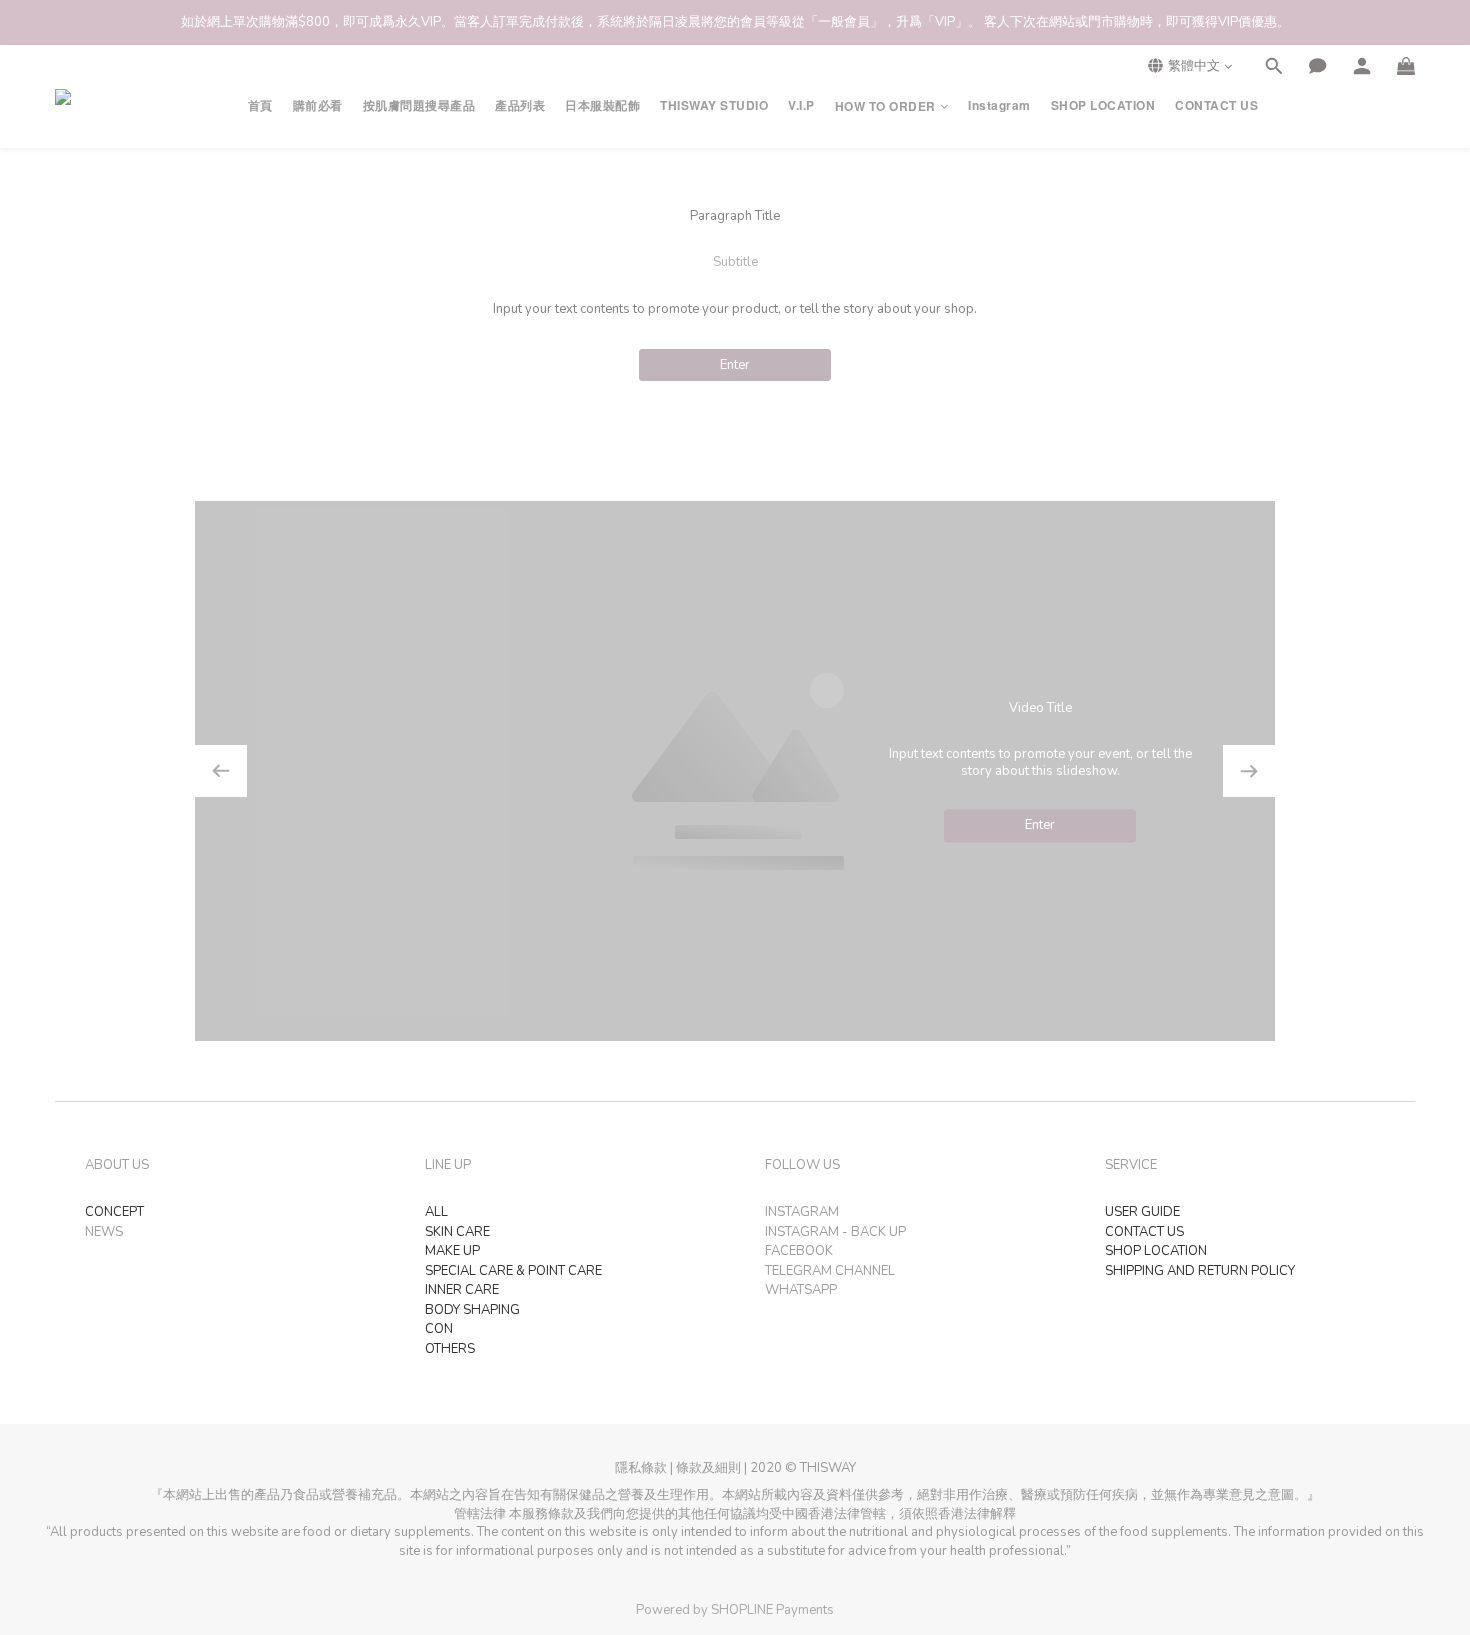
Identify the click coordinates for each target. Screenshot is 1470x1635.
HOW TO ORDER (885, 106)
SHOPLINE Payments (772, 1610)
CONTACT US (1216, 105)
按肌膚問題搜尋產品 (419, 105)
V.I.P (801, 105)
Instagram (999, 105)
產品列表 (520, 105)
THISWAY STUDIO (714, 105)
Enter (735, 365)
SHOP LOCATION (1103, 105)
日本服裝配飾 (602, 105)
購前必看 (318, 105)
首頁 (260, 105)
